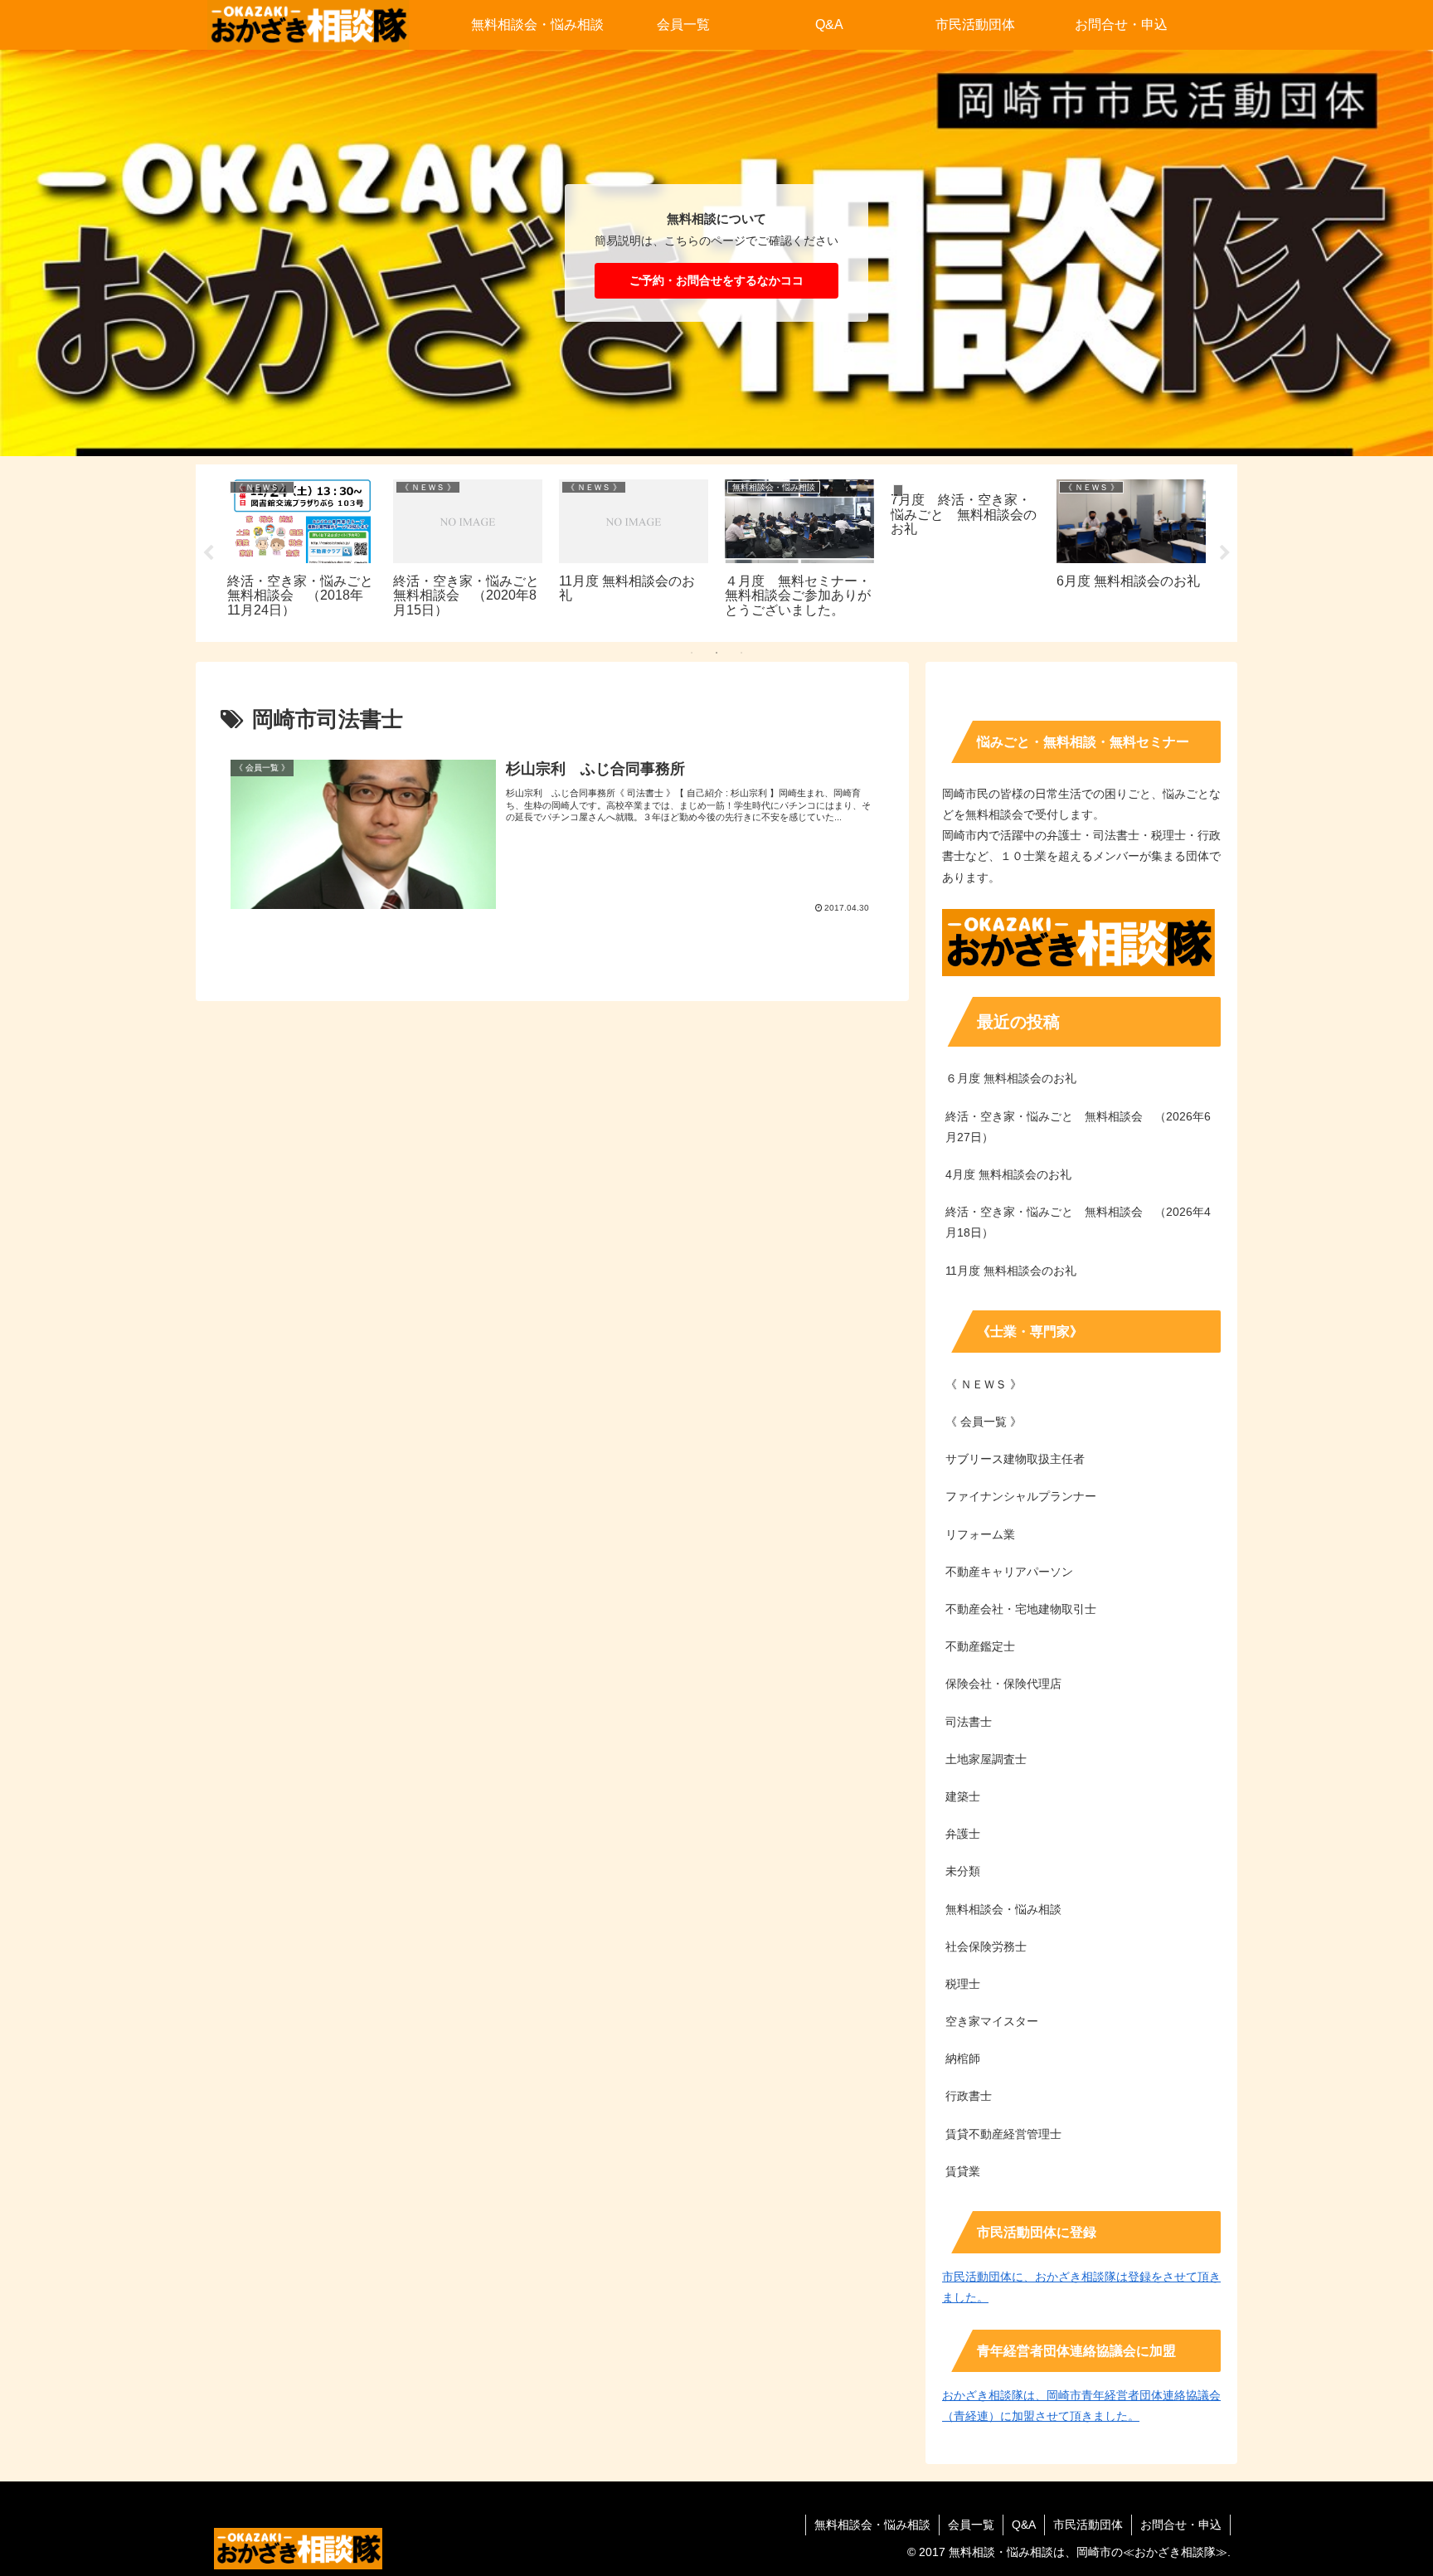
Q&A (1024, 2525)
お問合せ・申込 (1181, 2525)
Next (1225, 553)
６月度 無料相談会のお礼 (1011, 1078)
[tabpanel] (302, 550)
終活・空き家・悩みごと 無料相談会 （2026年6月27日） (1078, 1127)
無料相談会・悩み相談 (872, 2525)
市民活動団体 (1088, 2525)
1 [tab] (692, 653)
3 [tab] (741, 653)
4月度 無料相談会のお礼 (1008, 1174)
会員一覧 (971, 2525)
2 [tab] (716, 653)
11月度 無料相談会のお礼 (1011, 1271)
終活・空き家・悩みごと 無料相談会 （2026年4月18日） (1078, 1222)
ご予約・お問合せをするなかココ (716, 280)
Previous (208, 553)
